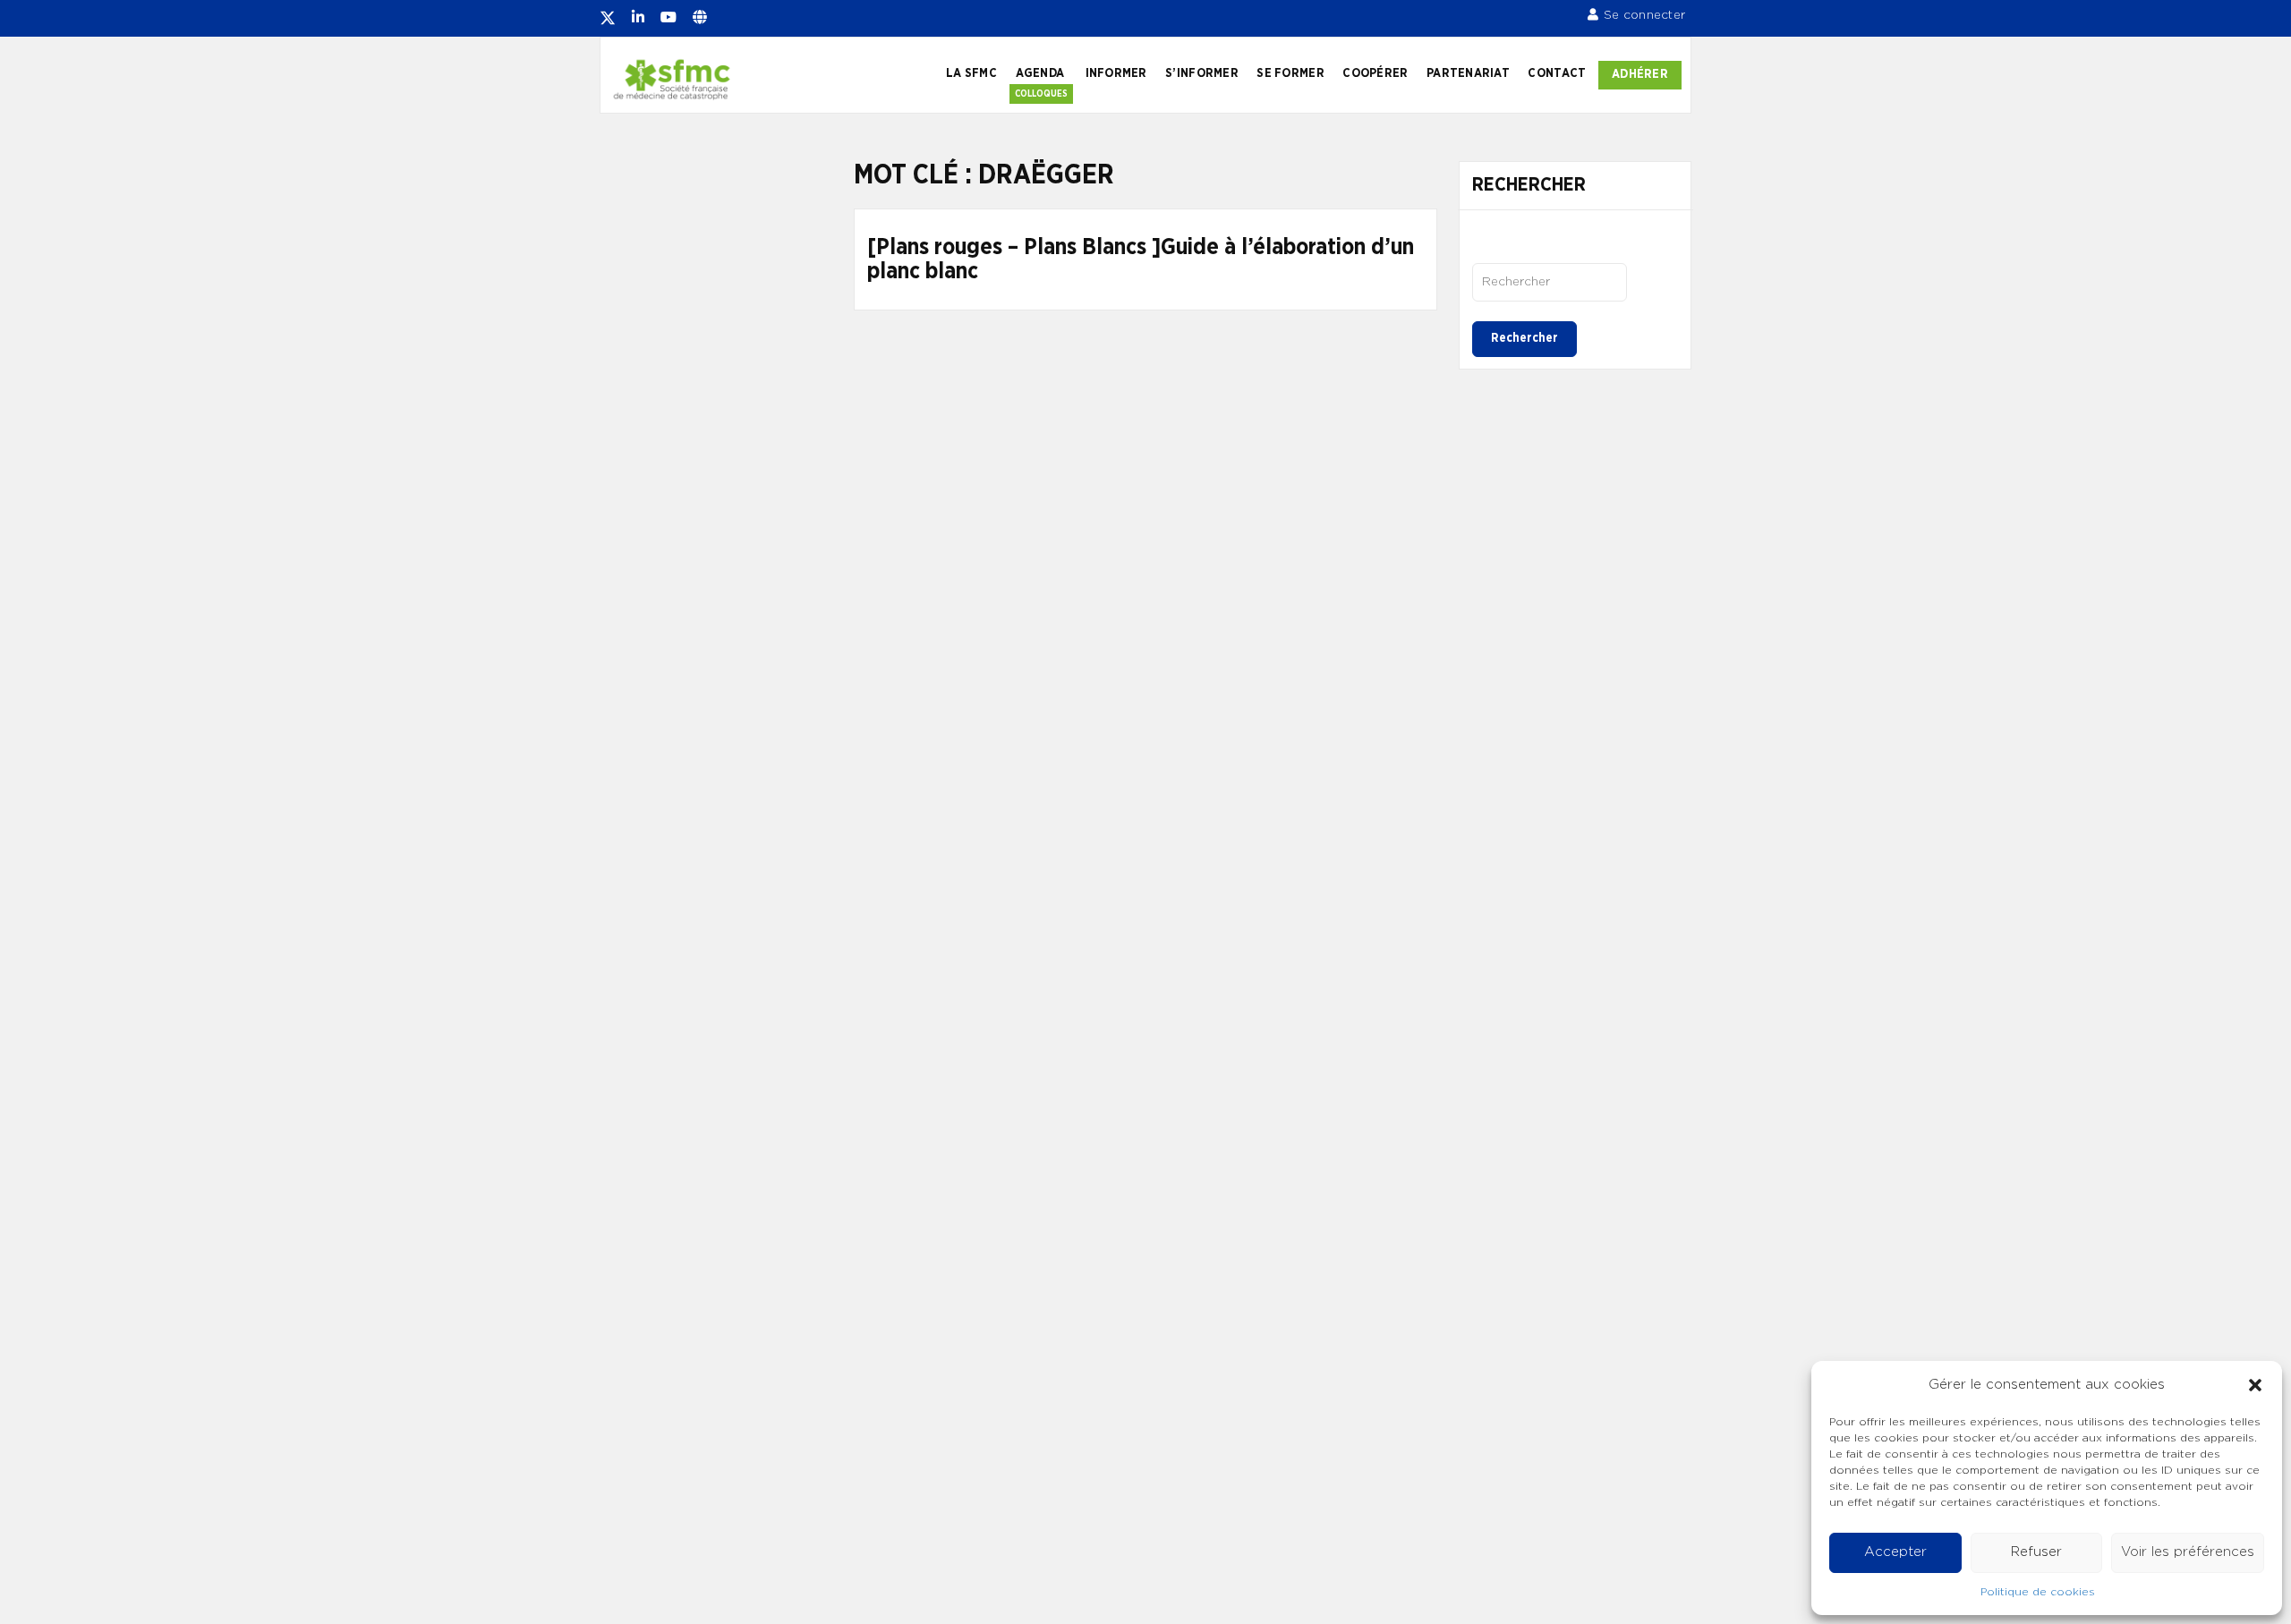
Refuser (2036, 1552)
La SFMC (971, 73)
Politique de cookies (2038, 1592)
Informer (1116, 73)
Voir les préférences (2188, 1552)
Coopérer (1375, 73)
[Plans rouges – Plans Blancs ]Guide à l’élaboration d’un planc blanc (1141, 260)
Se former (1290, 73)
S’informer (1202, 73)
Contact (1557, 73)
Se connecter (1644, 15)
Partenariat (1468, 73)
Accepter (1895, 1552)
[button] (2255, 1385)
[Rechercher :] (1550, 282)
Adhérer (1640, 74)
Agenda (1040, 73)
